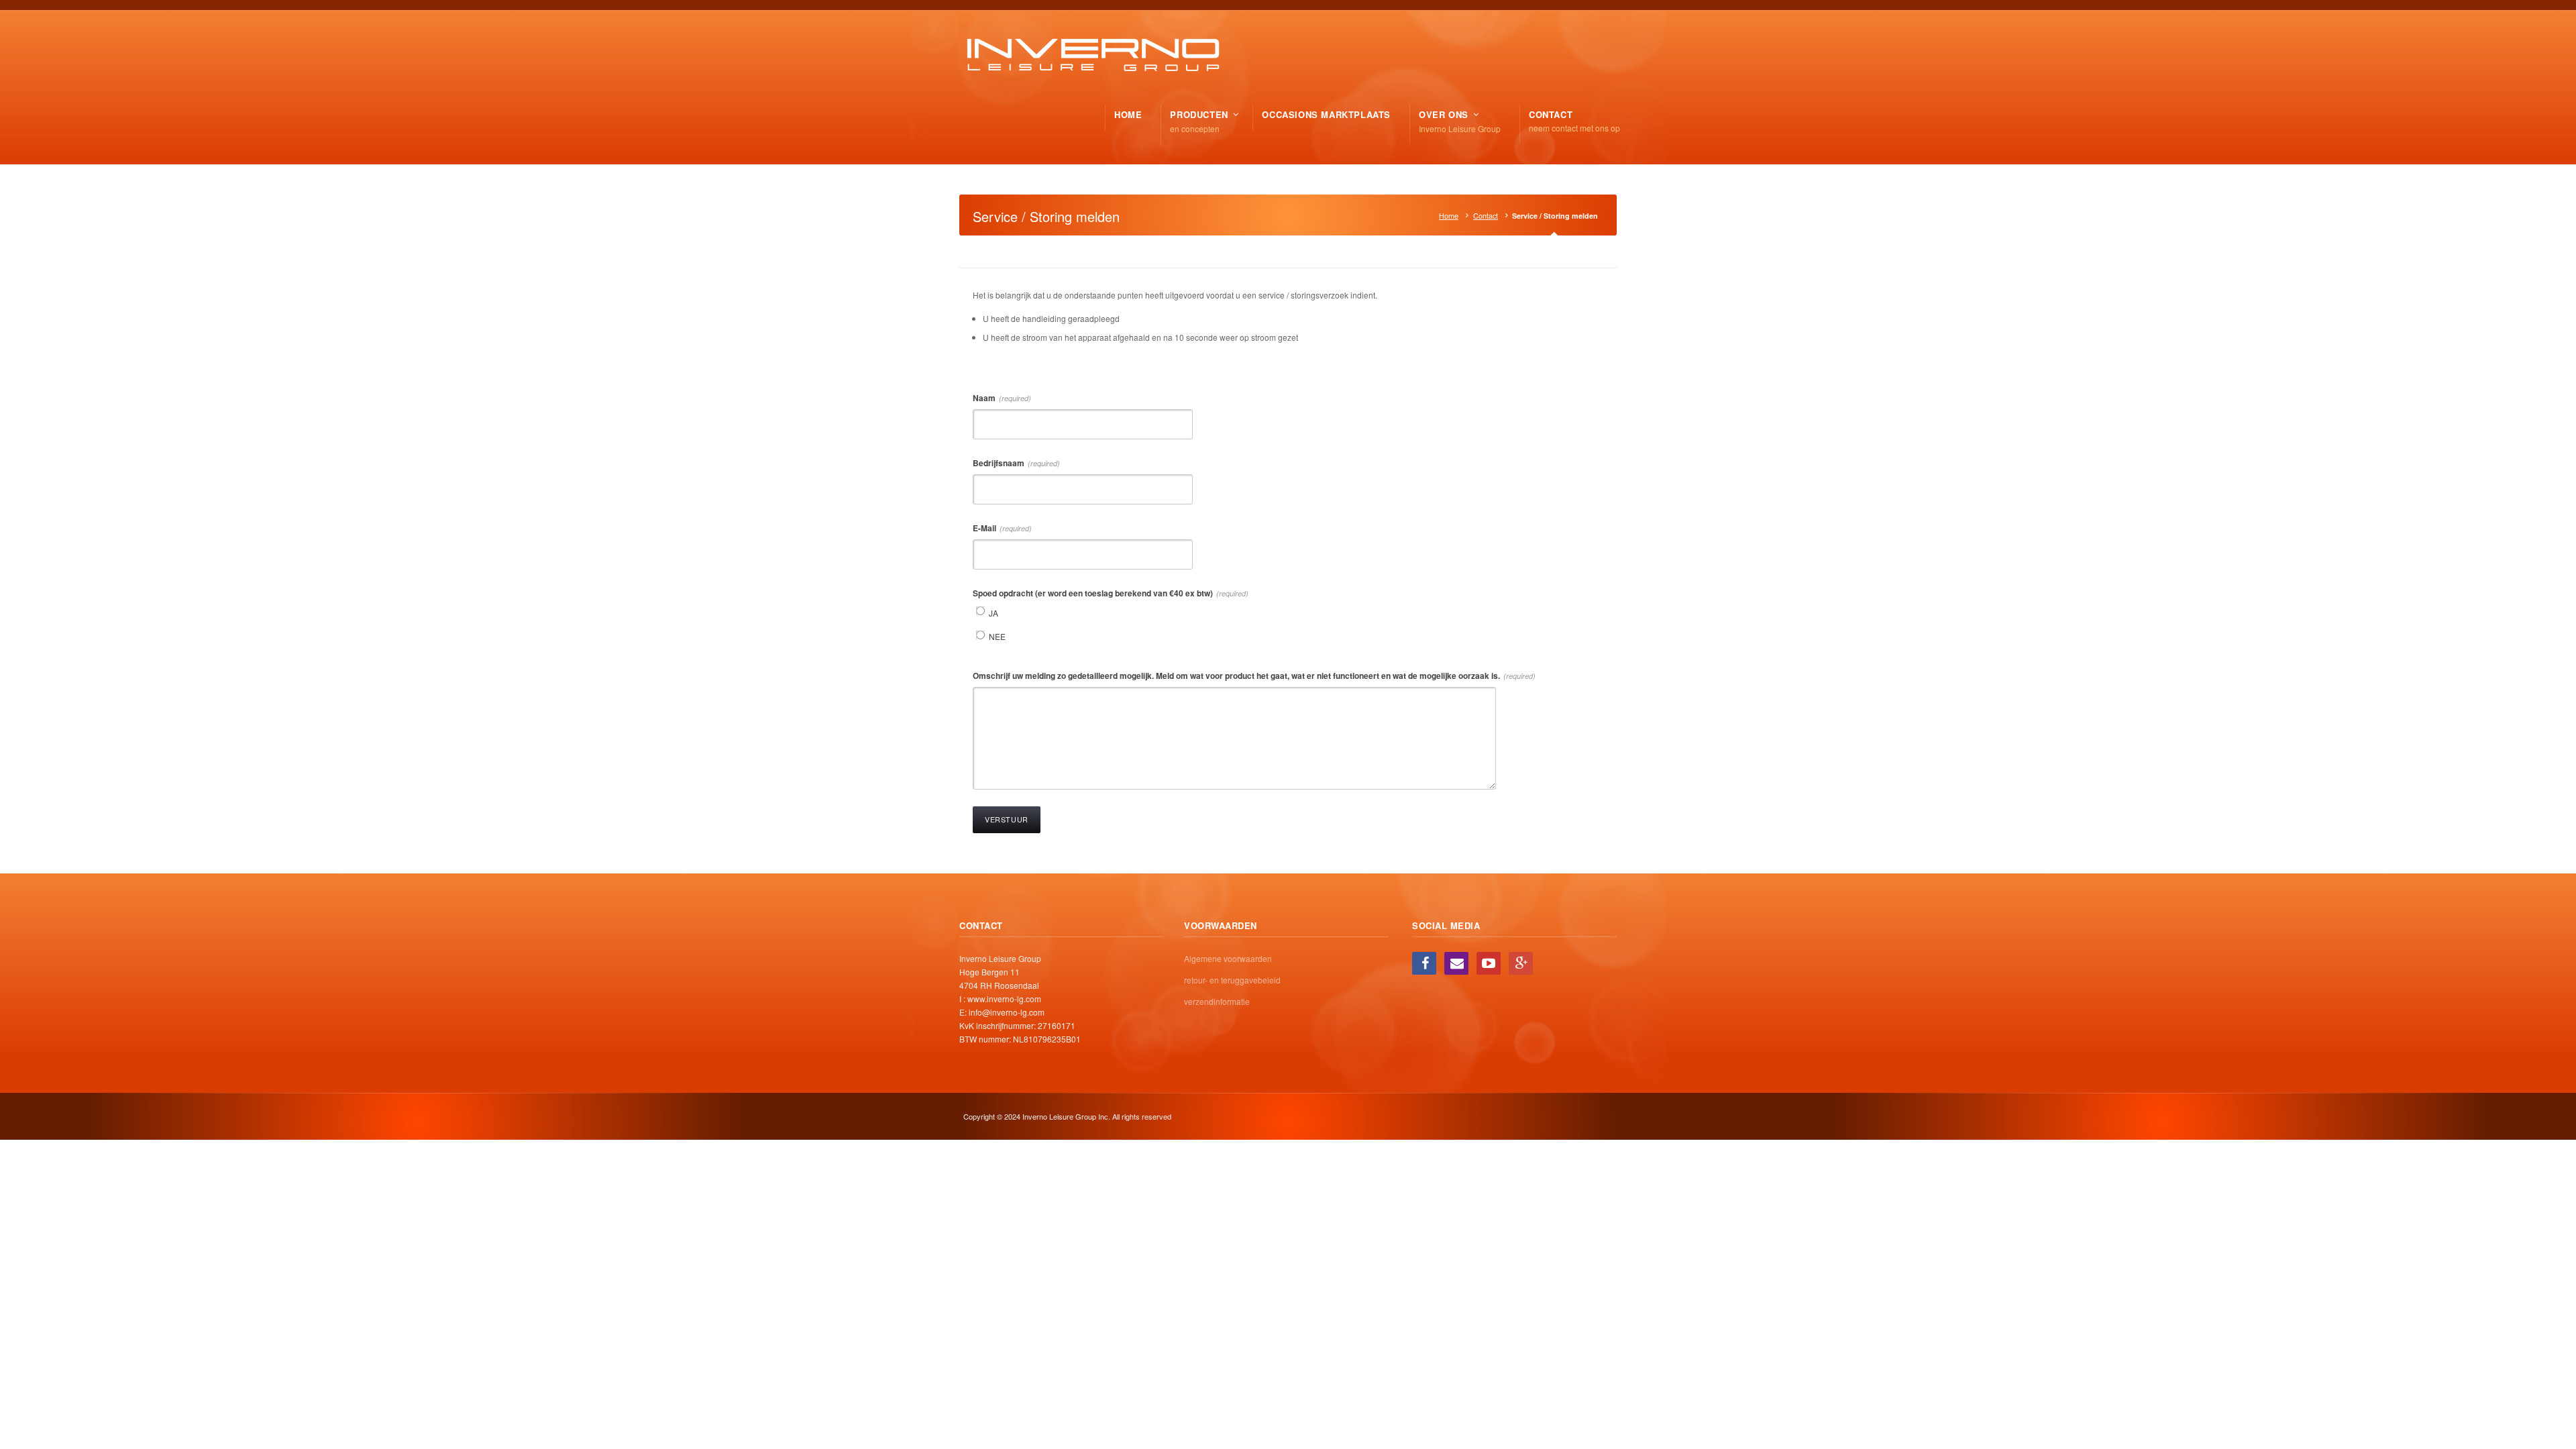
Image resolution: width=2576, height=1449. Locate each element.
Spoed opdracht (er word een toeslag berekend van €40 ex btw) (1111, 593)
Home (1449, 216)
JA (994, 613)
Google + (1521, 963)
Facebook (1424, 963)
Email (1456, 963)
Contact (1486, 216)
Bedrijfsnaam (1016, 463)
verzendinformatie (1217, 1001)
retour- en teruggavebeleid (1232, 980)
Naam (1002, 398)
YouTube (1489, 963)
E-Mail (1002, 528)
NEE (997, 636)
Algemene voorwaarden (1228, 958)
